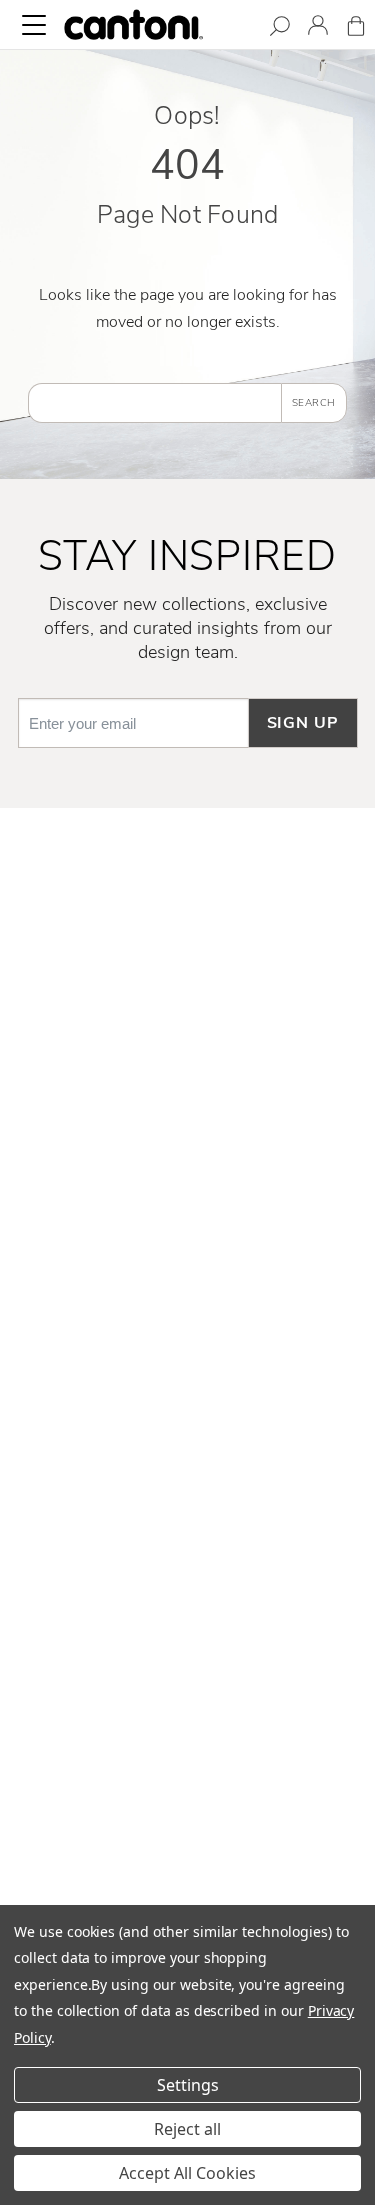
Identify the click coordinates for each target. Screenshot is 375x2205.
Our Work (188, 1504)
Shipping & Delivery (187, 985)
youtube (188, 1358)
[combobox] (154, 403)
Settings (188, 2085)
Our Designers (188, 1471)
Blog (187, 1699)
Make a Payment (187, 1083)
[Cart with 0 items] (356, 29)
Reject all (187, 2129)
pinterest (188, 1326)
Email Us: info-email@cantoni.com (187, 1812)
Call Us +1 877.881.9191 (188, 1779)
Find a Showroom (187, 1883)
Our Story (188, 1439)
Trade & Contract (187, 1666)
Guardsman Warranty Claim (187, 1050)
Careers (188, 1569)
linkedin (187, 1293)
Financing (187, 1115)
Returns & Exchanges (188, 1018)
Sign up (303, 723)
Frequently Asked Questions (188, 920)
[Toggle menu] (34, 25)
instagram (187, 1261)
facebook (188, 1228)
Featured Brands (187, 1536)
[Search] (280, 29)
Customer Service (188, 953)
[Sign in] (318, 28)
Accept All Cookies (187, 2173)
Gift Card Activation (188, 1148)
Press (187, 1601)
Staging (187, 1634)
